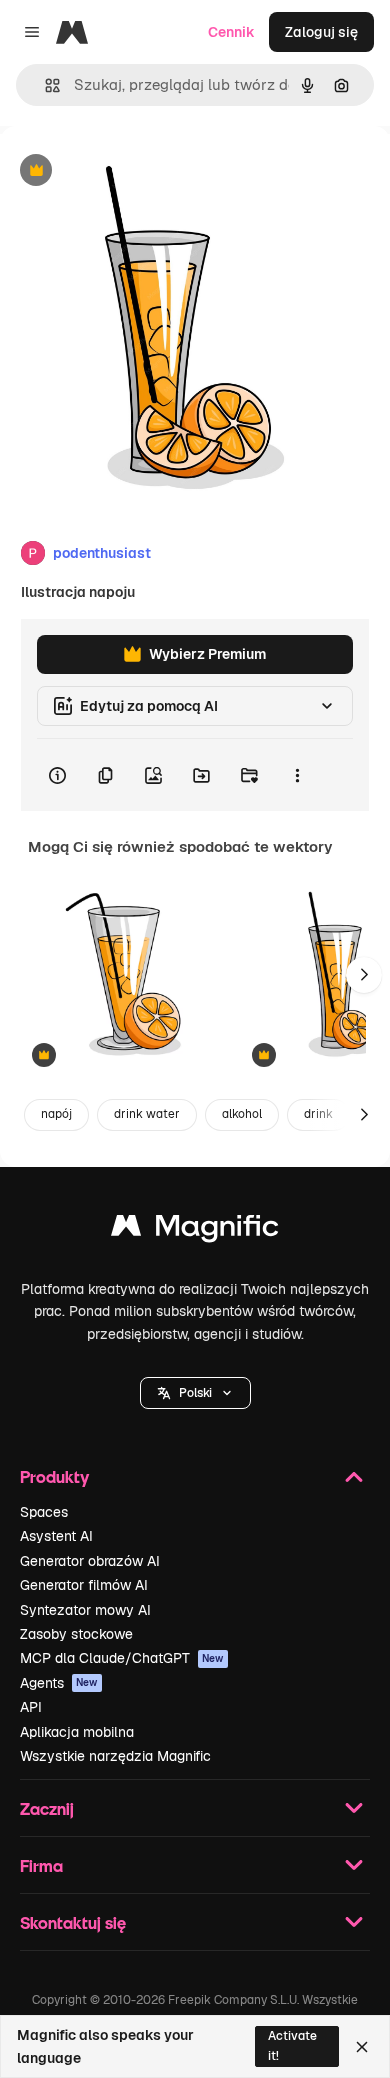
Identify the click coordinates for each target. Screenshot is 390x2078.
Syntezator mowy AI (85, 1610)
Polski (195, 1393)
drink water (147, 1114)
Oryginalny (138, 171)
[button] (195, 1393)
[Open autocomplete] (44, 85)
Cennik (231, 32)
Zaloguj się (321, 32)
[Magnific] (195, 1230)
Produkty (54, 1476)
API (31, 1707)
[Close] (362, 2047)
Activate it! (292, 2045)
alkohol (242, 1114)
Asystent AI (56, 1536)
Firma (41, 1865)
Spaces (44, 1512)
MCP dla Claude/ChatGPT (122, 1658)
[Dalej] (364, 975)
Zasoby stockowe (76, 1634)
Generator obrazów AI (90, 1561)
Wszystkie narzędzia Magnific (115, 1756)
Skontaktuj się (73, 1922)
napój (56, 1114)
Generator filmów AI (84, 1585)
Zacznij (47, 1808)
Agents (59, 1683)
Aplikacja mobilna (77, 1732)
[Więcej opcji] (297, 775)
